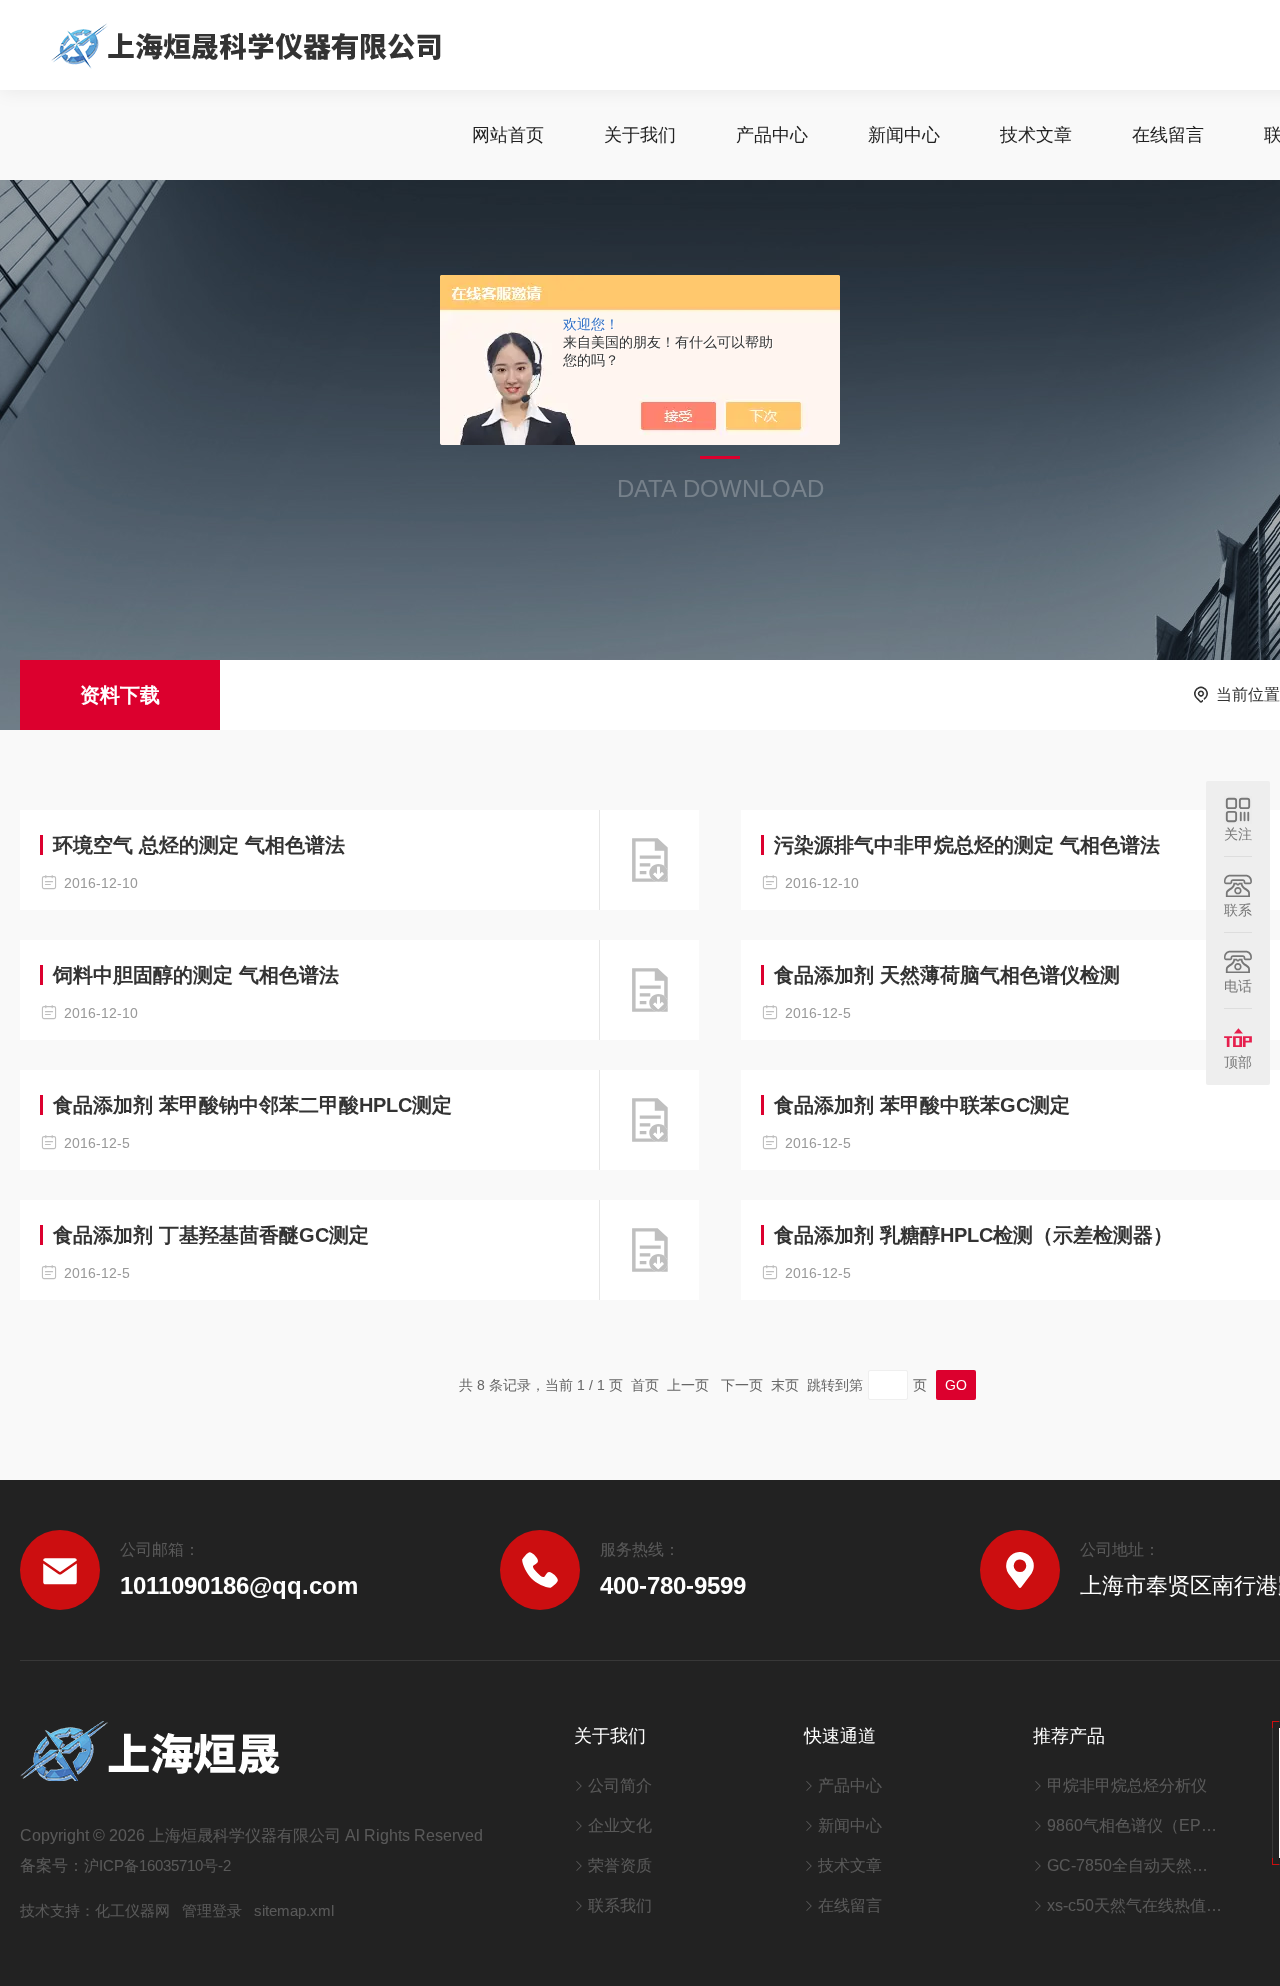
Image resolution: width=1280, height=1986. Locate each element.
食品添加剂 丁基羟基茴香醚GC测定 (211, 1235)
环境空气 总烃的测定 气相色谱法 (199, 845)
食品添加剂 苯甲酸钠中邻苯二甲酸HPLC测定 (252, 1105)
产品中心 (772, 135)
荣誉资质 (620, 1865)
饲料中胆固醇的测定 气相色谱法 (196, 975)
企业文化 (620, 1825)
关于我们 (640, 135)
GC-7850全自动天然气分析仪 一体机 (1134, 1865)
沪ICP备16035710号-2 (157, 1865)
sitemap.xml (294, 1910)
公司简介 (620, 1785)
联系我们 (620, 1905)
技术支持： (57, 1910)
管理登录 (212, 1910)
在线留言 (1168, 135)
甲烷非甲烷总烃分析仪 (1127, 1785)
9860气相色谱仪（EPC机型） (1134, 1825)
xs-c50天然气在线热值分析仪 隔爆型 (1134, 1905)
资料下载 (120, 695)
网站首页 (508, 135)
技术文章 (1036, 135)
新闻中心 (904, 135)
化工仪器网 (132, 1910)
